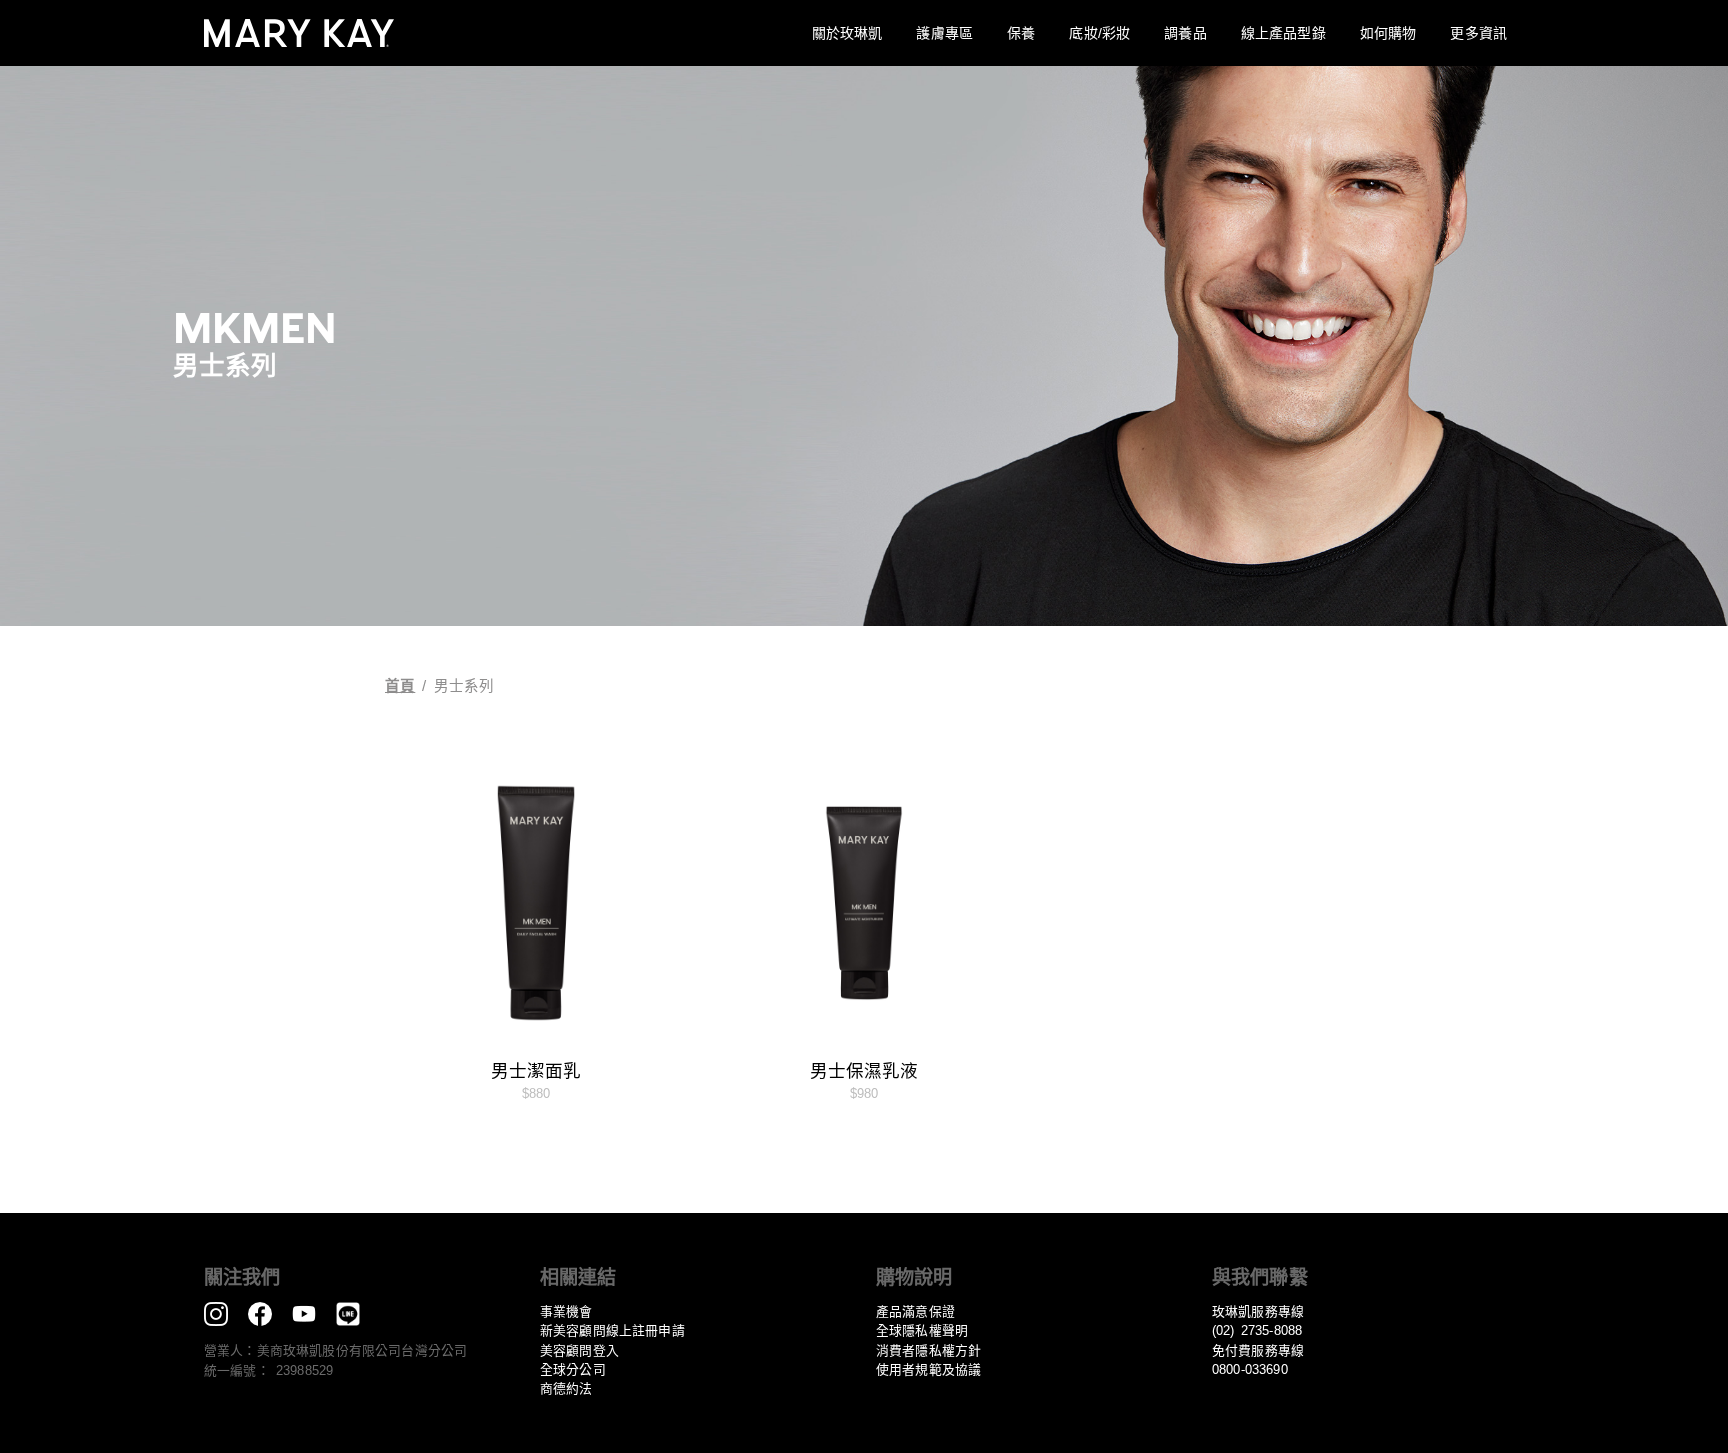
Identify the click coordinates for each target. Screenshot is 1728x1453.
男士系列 (464, 686)
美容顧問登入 (579, 1350)
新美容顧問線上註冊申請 (612, 1330)
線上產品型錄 (1283, 33)
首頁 (400, 686)
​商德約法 (566, 1388)
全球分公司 (573, 1369)
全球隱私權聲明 (922, 1330)
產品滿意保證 (915, 1311)
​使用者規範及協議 (928, 1369)
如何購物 (1388, 33)
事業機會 (566, 1311)
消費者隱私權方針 (928, 1350)
